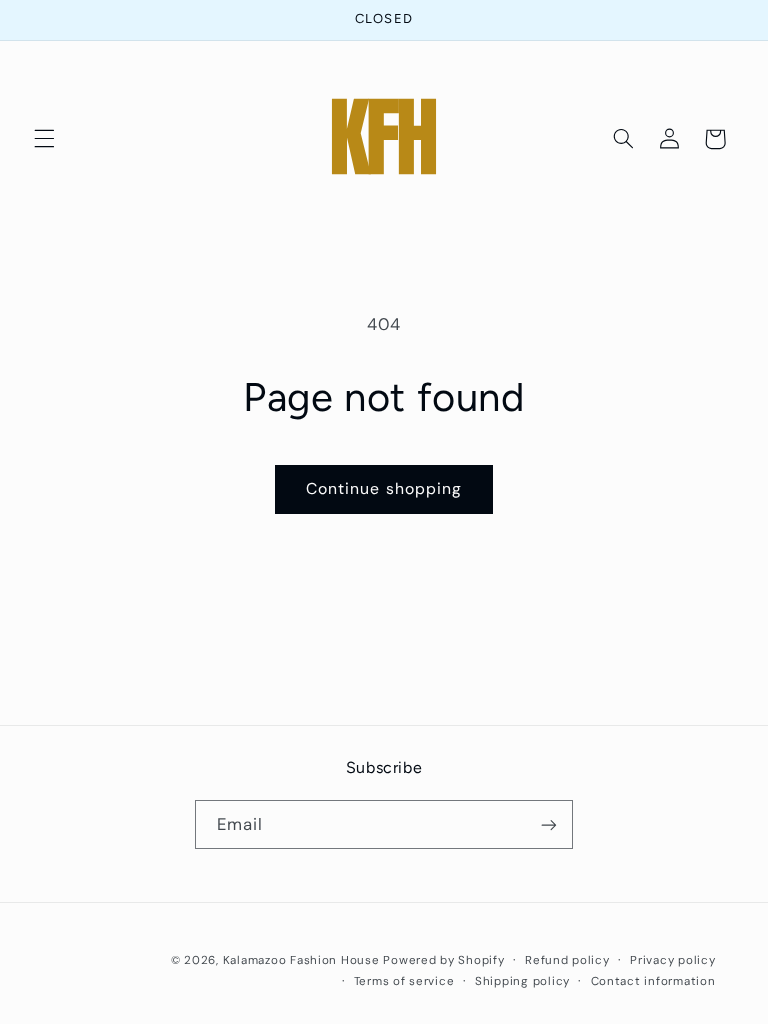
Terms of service (404, 981)
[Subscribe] (549, 824)
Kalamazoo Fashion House (301, 960)
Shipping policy (522, 981)
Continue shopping (384, 488)
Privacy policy (672, 960)
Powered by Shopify (443, 960)
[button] (44, 139)
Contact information (653, 981)
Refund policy (567, 960)
